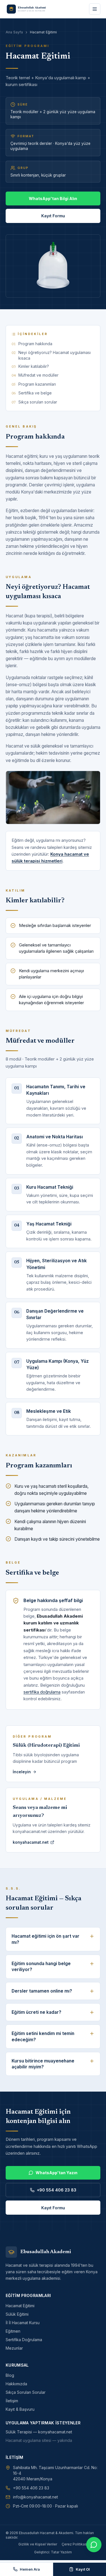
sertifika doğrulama (42, 1692)
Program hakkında (35, 344)
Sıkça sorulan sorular (38, 402)
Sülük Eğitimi (17, 2314)
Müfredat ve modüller (38, 375)
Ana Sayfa (14, 32)
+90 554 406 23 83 (57, 2190)
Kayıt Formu (53, 216)
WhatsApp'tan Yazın (57, 2173)
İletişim (12, 2401)
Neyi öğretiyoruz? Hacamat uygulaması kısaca (55, 355)
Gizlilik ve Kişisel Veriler (38, 2544)
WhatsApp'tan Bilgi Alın (53, 198)
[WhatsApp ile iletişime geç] (94, 2545)
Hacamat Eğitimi (20, 2306)
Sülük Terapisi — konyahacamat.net (39, 2432)
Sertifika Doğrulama (24, 2340)
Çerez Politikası (75, 2544)
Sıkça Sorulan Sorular (26, 2392)
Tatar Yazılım (61, 2552)
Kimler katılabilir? (34, 366)
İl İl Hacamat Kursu (23, 2323)
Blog (10, 2375)
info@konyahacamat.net (35, 2497)
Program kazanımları (37, 384)
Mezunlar (14, 2348)
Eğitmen (13, 2331)
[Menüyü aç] (95, 9)
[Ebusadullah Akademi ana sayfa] (29, 9)
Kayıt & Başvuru (20, 2409)
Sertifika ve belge (35, 393)
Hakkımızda (16, 2384)
